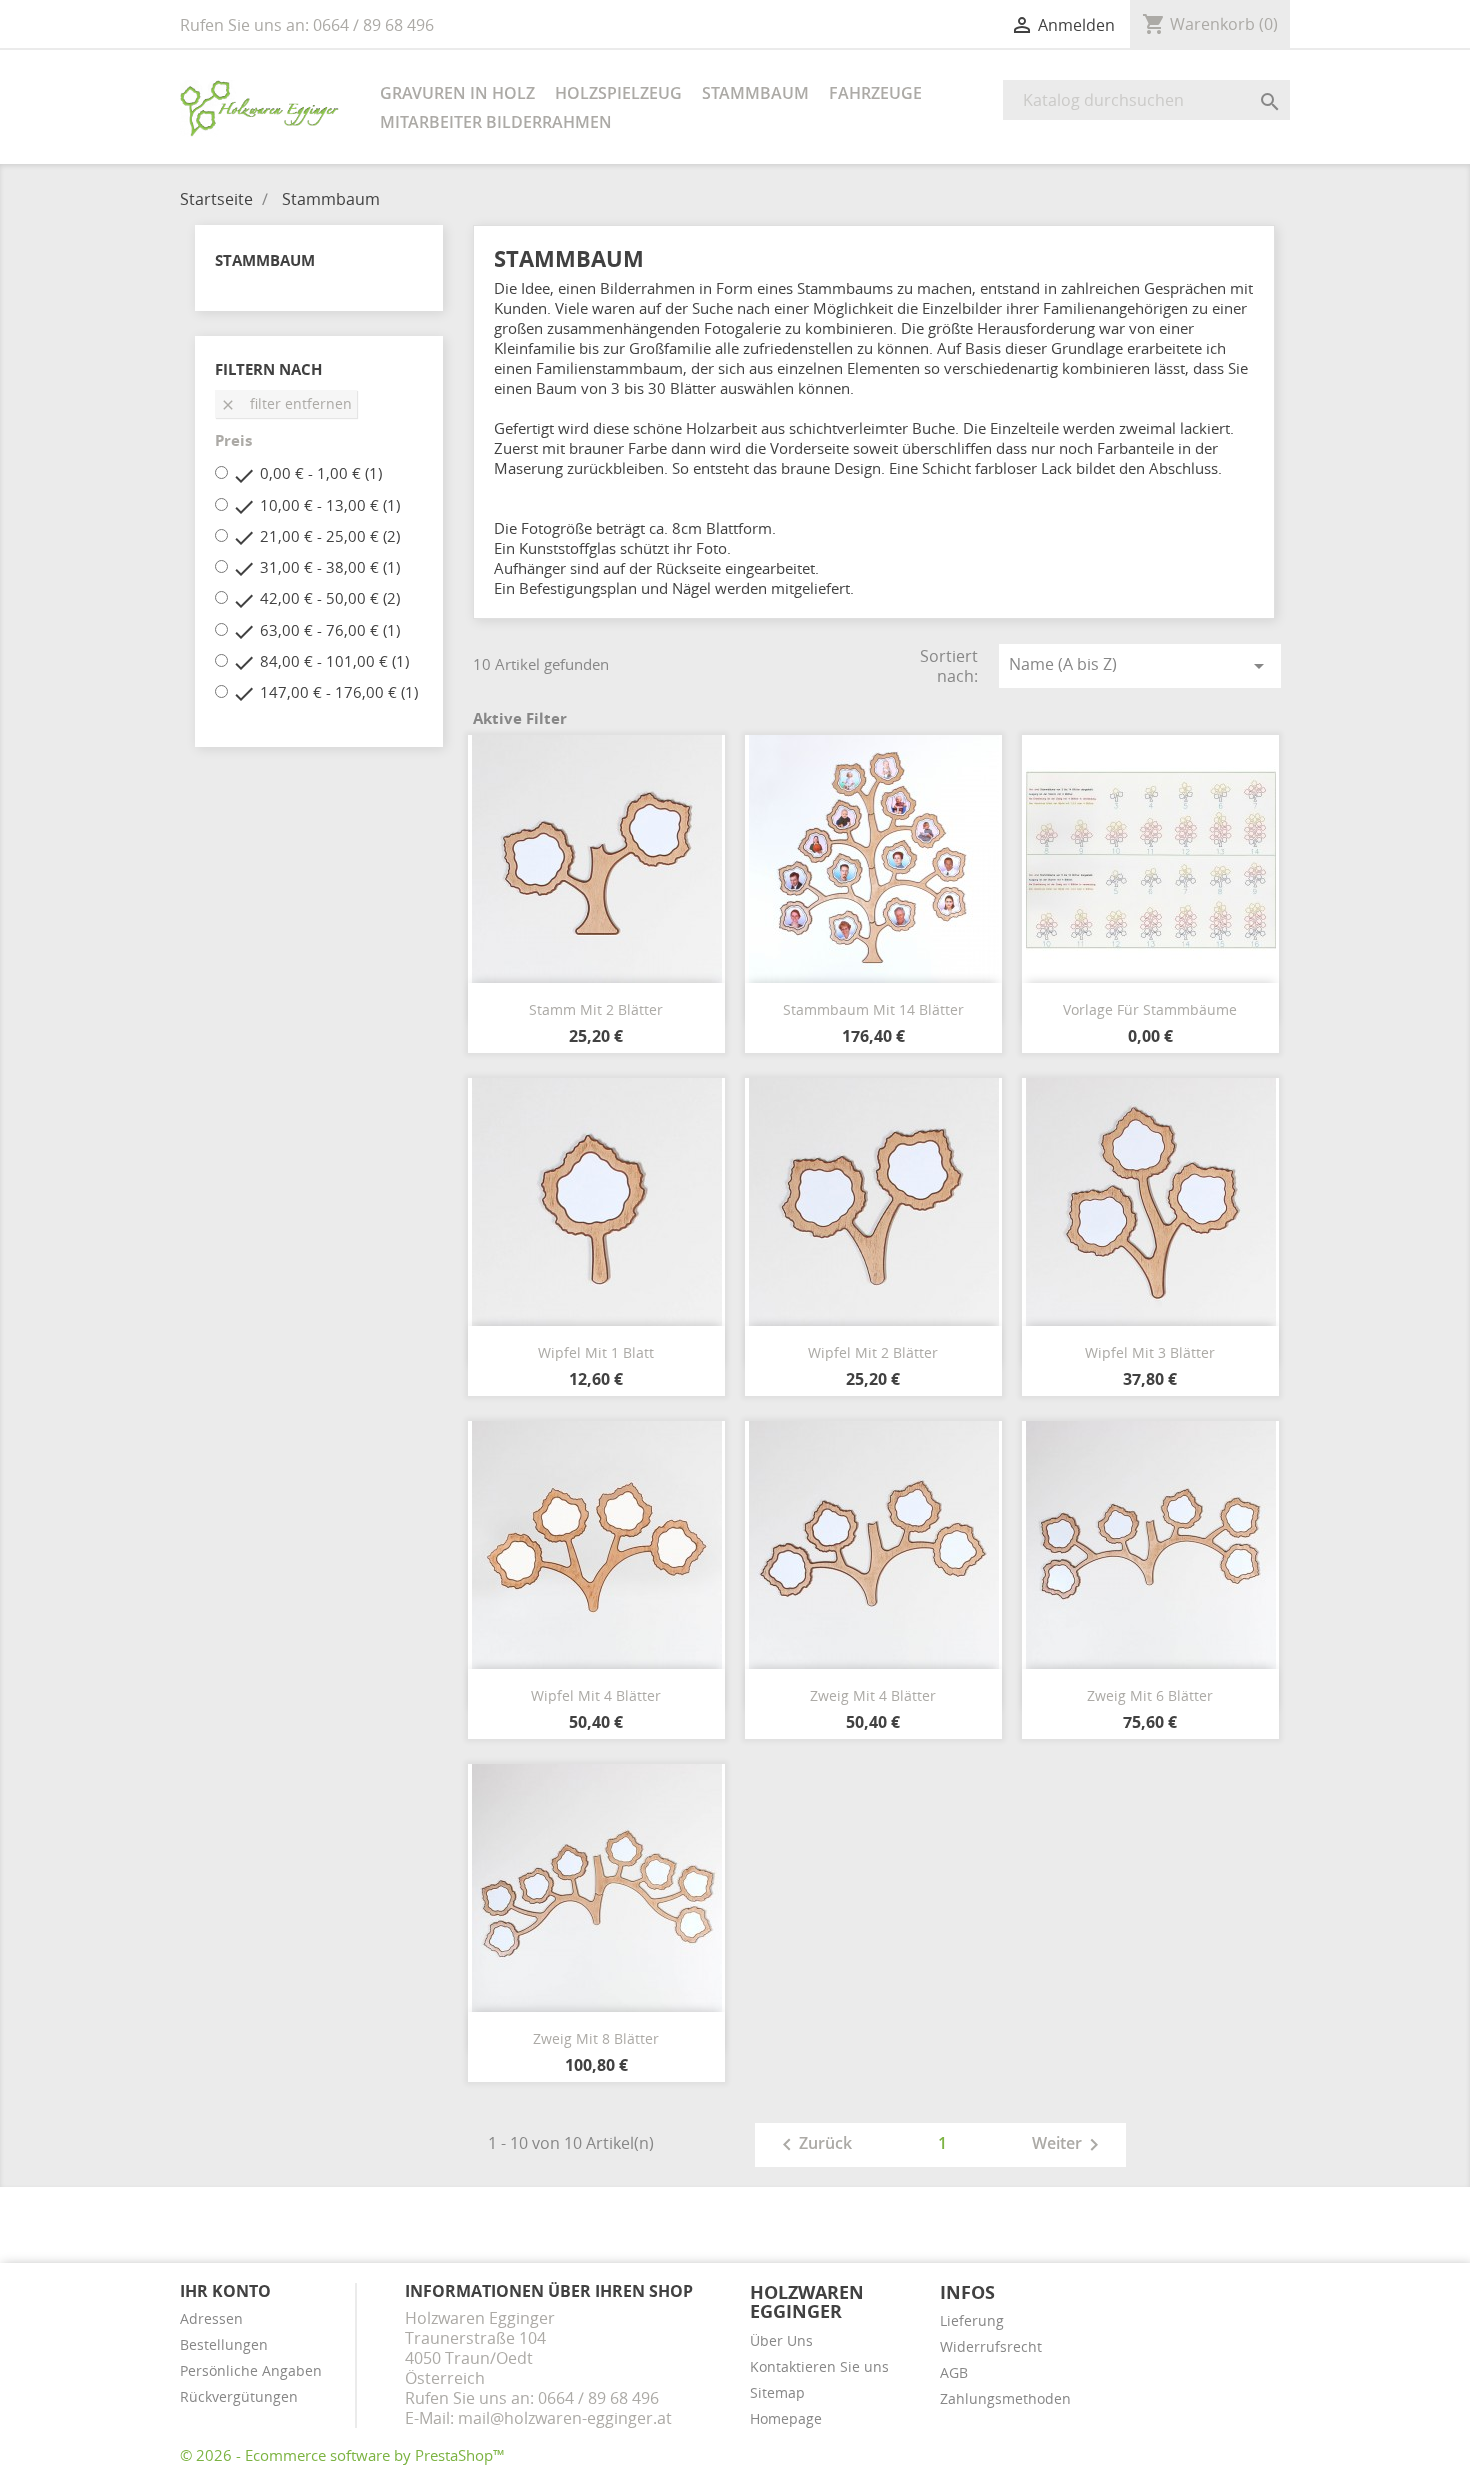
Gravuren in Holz (457, 93)
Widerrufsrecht (991, 2346)
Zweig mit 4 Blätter (873, 1695)
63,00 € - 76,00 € (330, 630)
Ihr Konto (225, 2291)
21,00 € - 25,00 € (330, 536)
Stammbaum (755, 93)
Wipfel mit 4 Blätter (596, 1695)
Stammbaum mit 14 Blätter (873, 1009)
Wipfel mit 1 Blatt (596, 1352)
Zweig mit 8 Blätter (596, 2038)
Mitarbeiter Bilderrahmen (496, 122)
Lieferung (972, 2320)
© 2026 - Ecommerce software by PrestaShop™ (342, 2455)
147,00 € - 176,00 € (339, 692)
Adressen (211, 2318)
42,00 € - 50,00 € (330, 598)
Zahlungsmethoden (1005, 2398)
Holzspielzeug (618, 93)
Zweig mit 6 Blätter (1150, 1695)
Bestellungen (224, 2344)
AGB (954, 2372)
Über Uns (781, 2340)
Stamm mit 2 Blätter (596, 1009)
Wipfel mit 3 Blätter (1150, 1352)
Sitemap (777, 2392)
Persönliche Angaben (251, 2370)
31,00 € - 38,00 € (330, 567)
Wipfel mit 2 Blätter (873, 1352)
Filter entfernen (286, 403)
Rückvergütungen (239, 2396)
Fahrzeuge (875, 93)
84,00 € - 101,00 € (334, 661)
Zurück (813, 2145)
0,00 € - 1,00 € (321, 473)
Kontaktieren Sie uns (819, 2366)
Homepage (786, 2418)
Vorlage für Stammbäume (1150, 1009)
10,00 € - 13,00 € (330, 505)
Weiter (1069, 2145)
